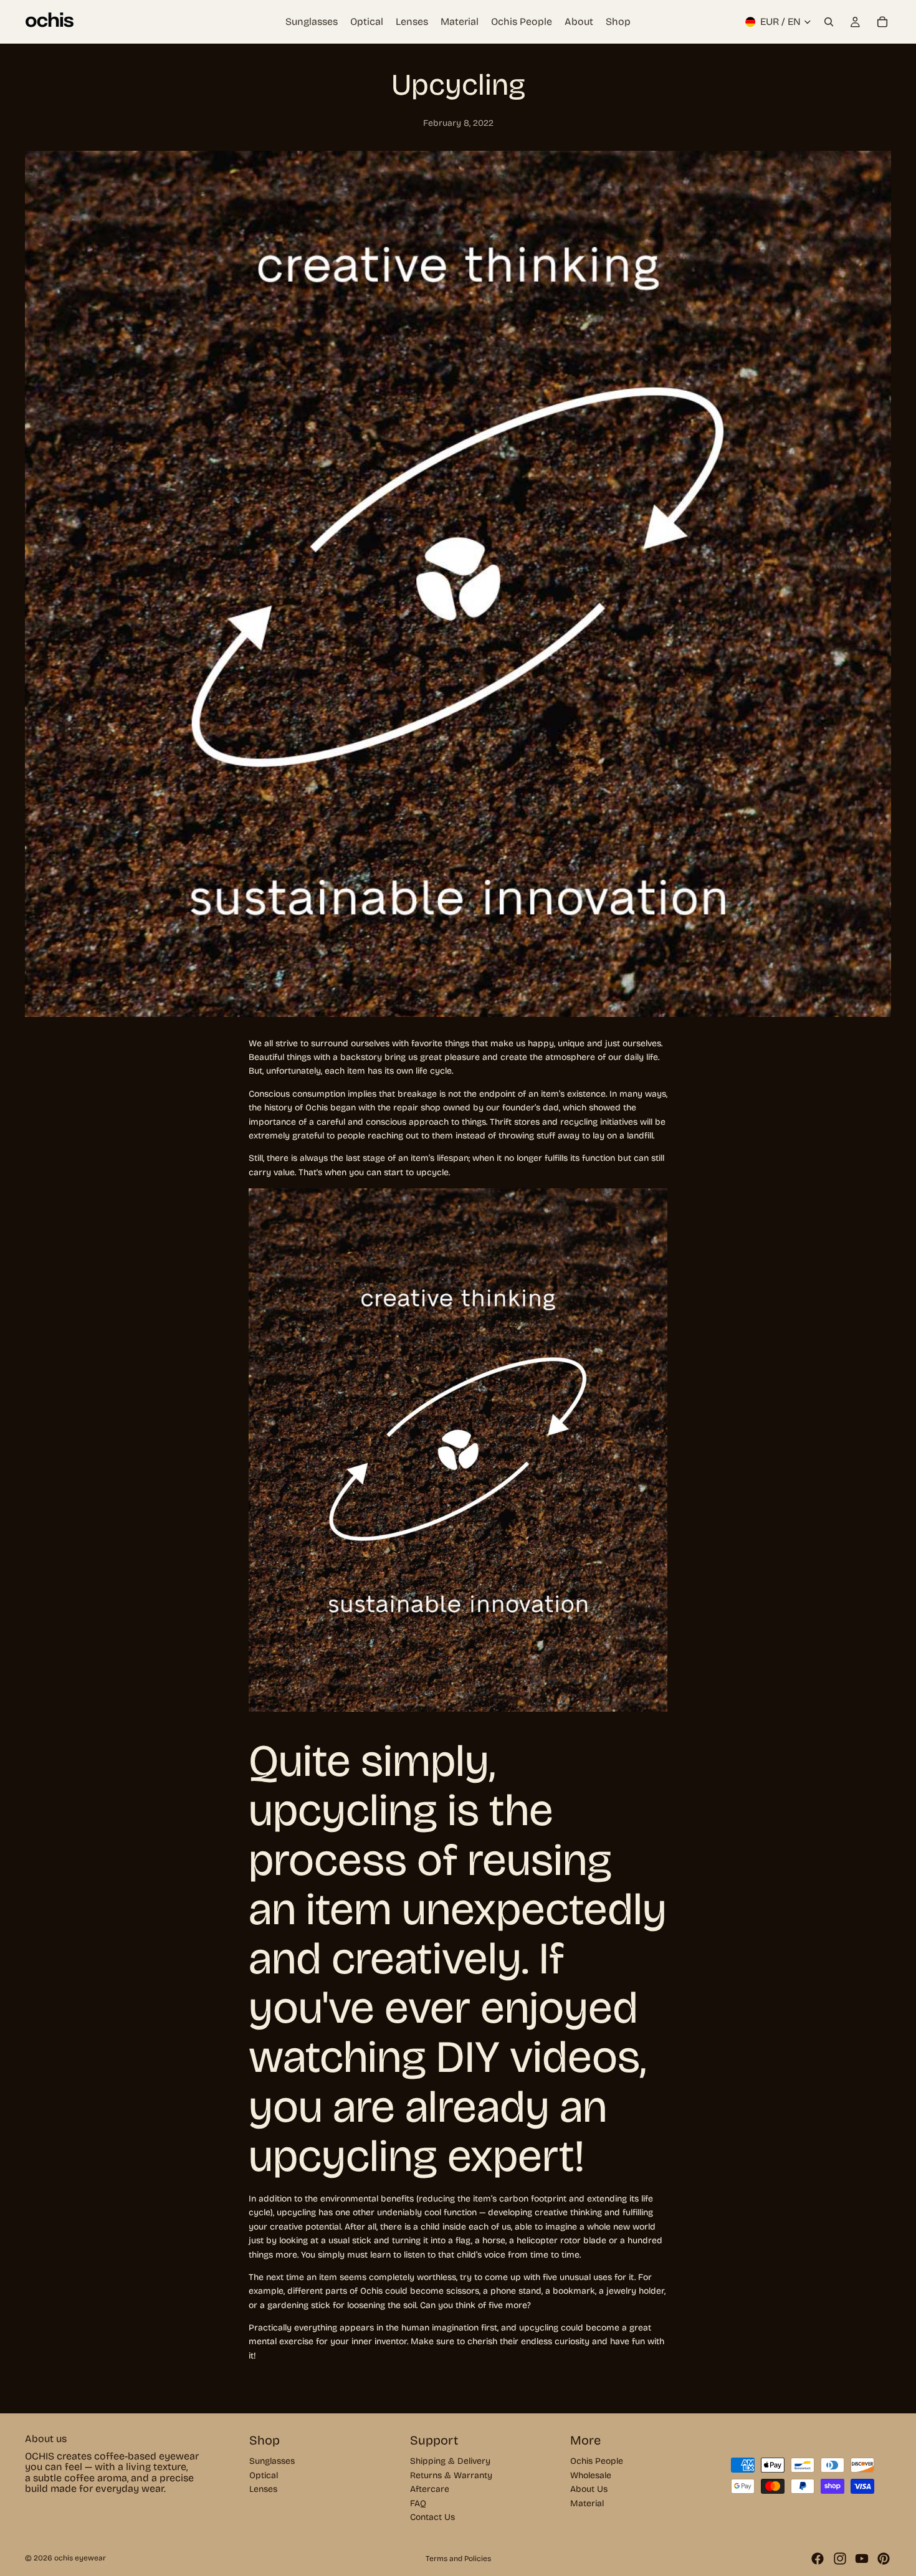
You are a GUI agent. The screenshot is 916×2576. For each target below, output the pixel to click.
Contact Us (432, 2517)
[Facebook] (818, 2559)
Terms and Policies (458, 2559)
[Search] (829, 22)
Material (587, 2503)
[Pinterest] (884, 2559)
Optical (264, 2475)
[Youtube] (862, 2559)
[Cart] (882, 22)
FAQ (418, 2503)
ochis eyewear (80, 2558)
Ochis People (597, 2461)
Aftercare (430, 2489)
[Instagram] (840, 2559)
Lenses (263, 2489)
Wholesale (591, 2475)
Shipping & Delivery (450, 2461)
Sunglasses (272, 2461)
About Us (589, 2489)
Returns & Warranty (451, 2475)
